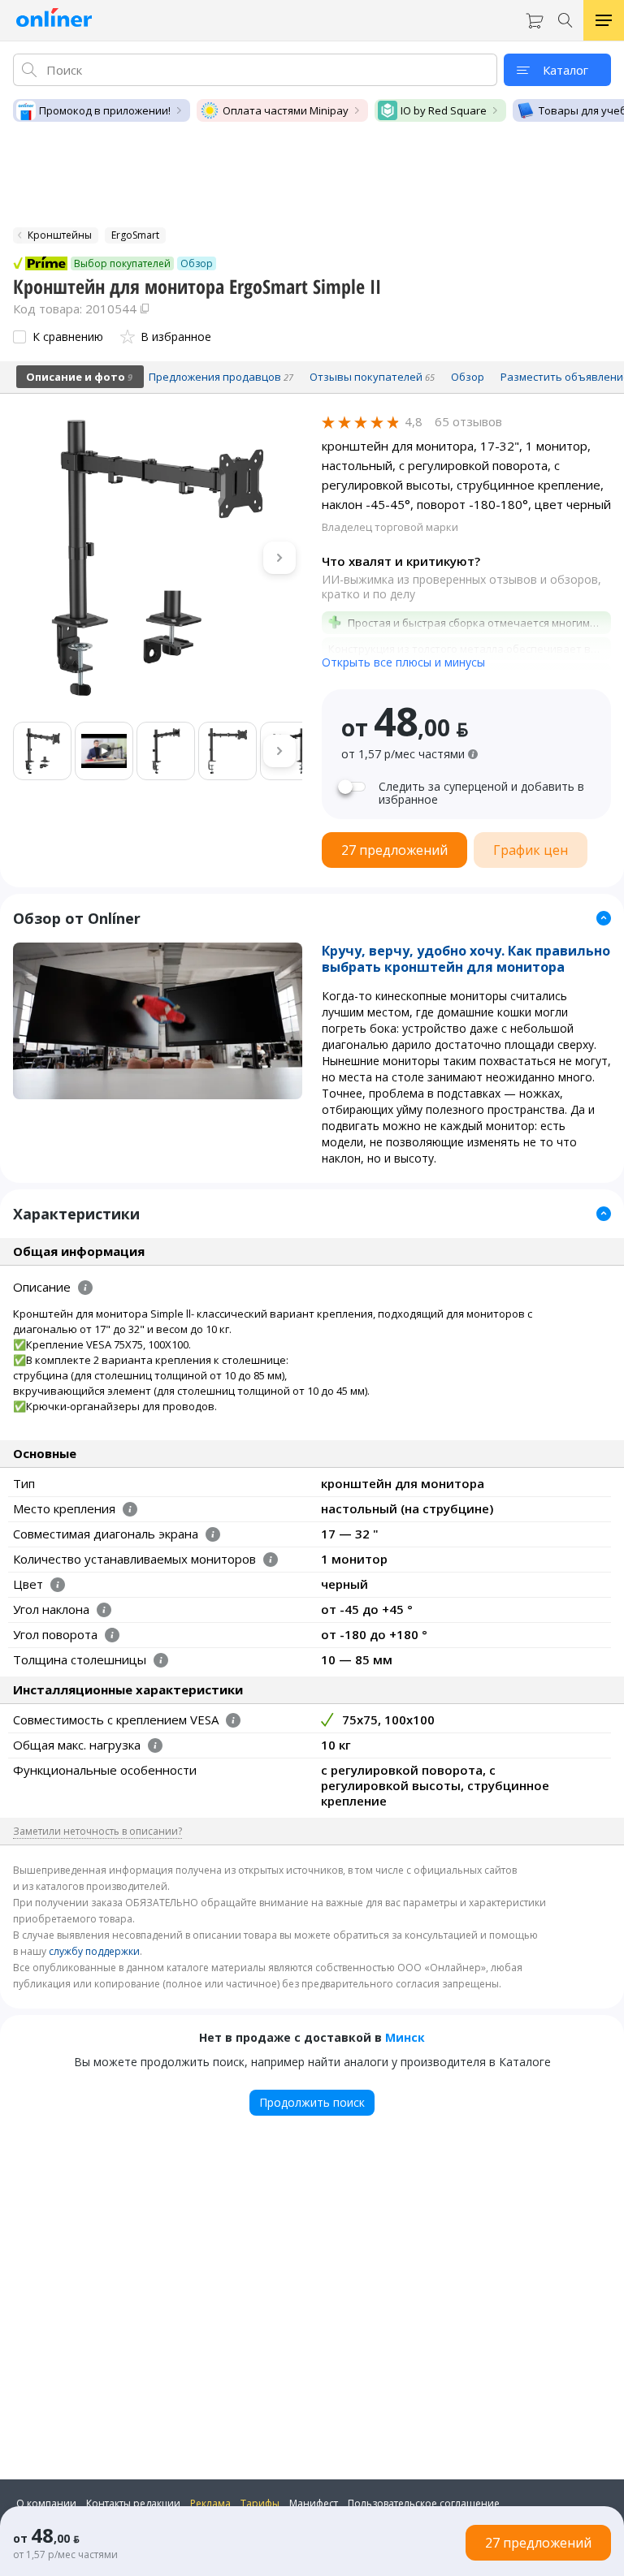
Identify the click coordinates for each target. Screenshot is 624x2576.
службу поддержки (94, 1951)
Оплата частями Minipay (286, 110)
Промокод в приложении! (105, 110)
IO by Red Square (444, 110)
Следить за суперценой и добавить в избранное (481, 793)
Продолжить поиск (312, 2102)
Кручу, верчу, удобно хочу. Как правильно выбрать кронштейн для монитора (466, 959)
